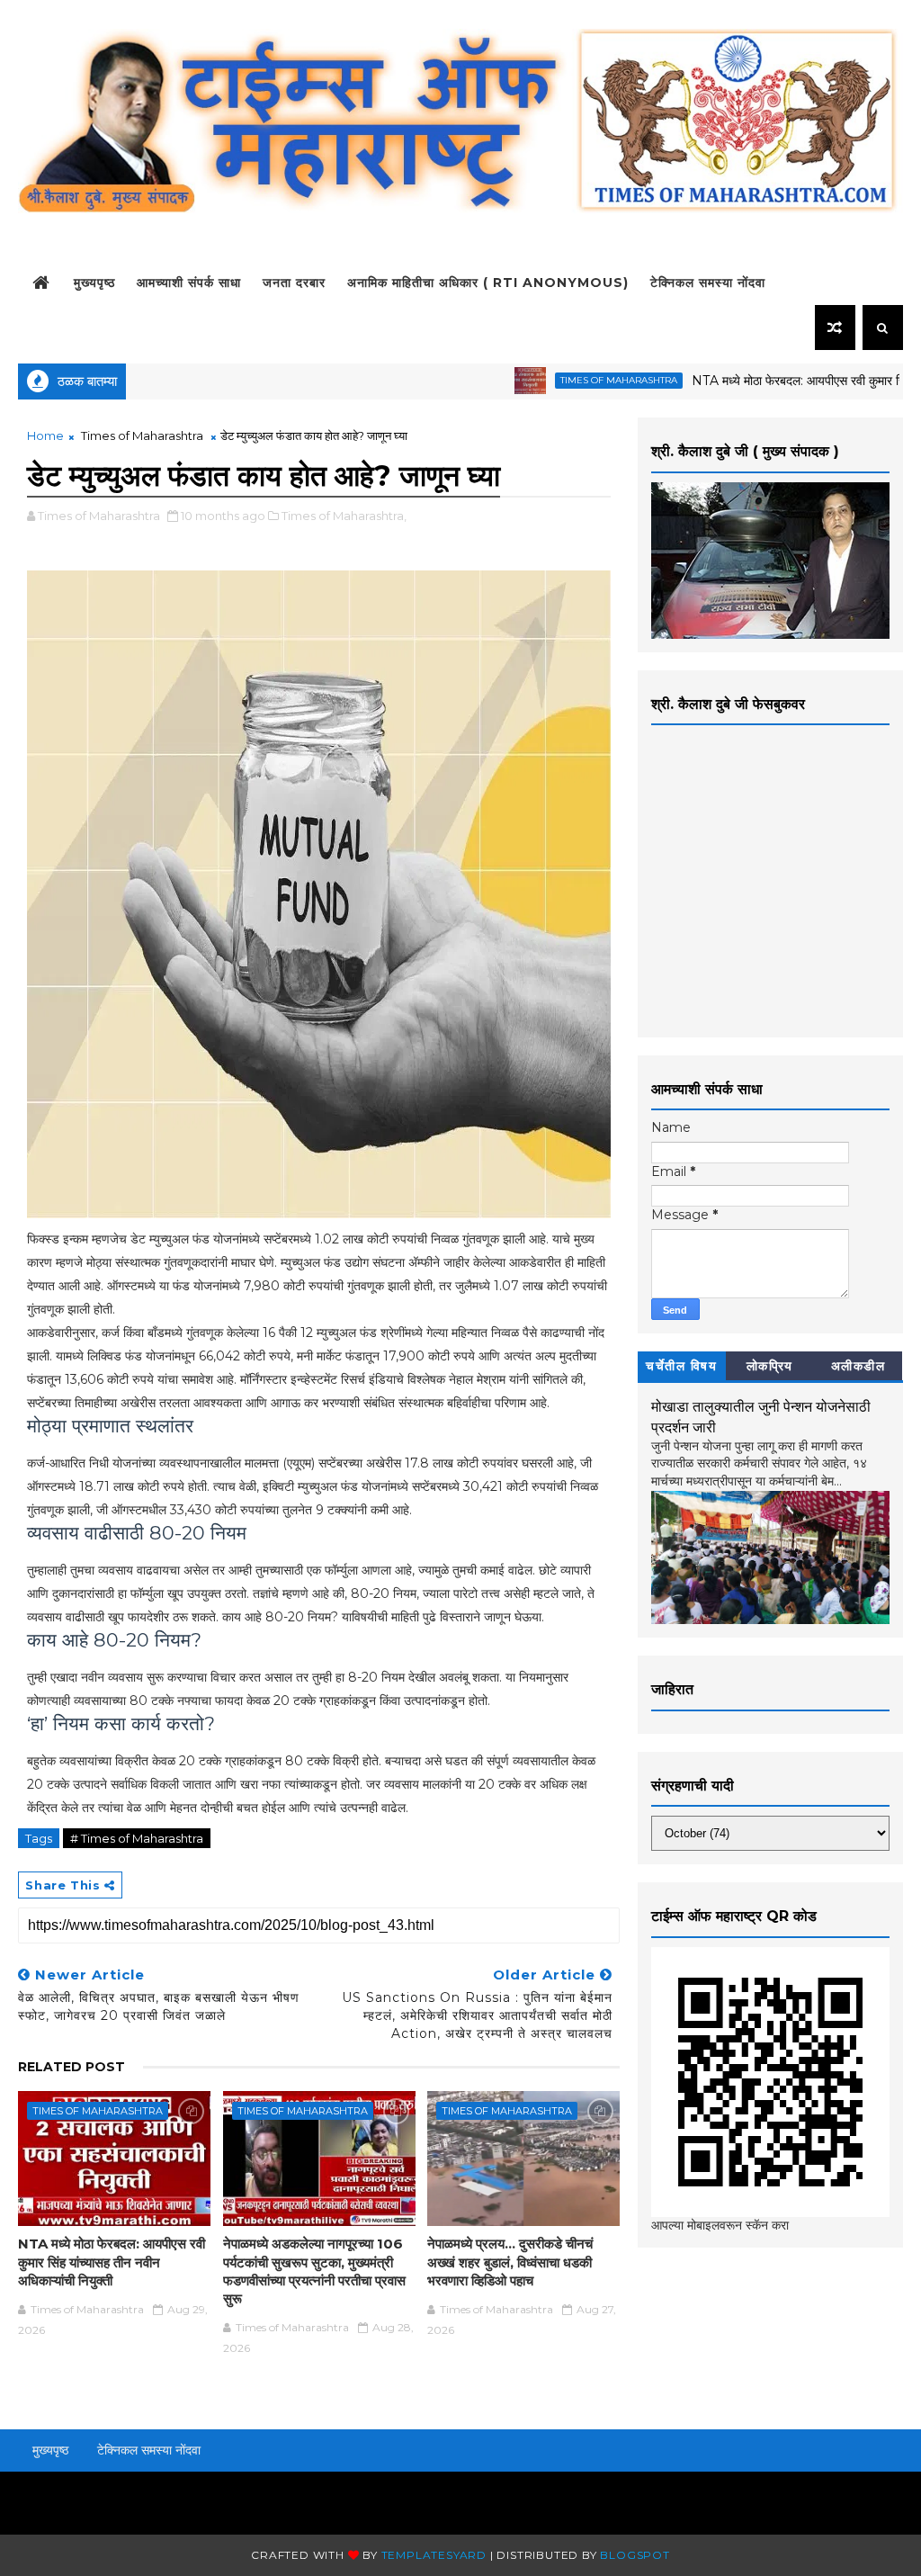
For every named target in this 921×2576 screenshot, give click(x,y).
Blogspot (635, 2555)
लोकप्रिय (770, 1366)
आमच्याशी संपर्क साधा (189, 283)
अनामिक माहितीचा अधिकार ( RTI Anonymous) (488, 283)
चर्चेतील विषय (681, 1366)
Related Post (72, 2067)
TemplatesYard (434, 2555)
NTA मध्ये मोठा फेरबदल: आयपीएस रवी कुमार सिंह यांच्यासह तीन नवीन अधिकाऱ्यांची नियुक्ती (112, 2262)
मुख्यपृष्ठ (94, 283)
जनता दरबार (294, 283)
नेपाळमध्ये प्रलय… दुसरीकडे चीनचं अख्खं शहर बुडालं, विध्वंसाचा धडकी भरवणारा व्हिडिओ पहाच (510, 2262)
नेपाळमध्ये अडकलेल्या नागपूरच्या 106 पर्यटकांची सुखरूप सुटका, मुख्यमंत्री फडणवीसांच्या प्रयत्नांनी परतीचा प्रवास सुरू (314, 2271)
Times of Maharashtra (568, 380)
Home (45, 435)
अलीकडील (858, 1366)
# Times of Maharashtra (137, 1838)
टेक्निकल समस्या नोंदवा (708, 283)
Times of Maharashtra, (344, 516)
